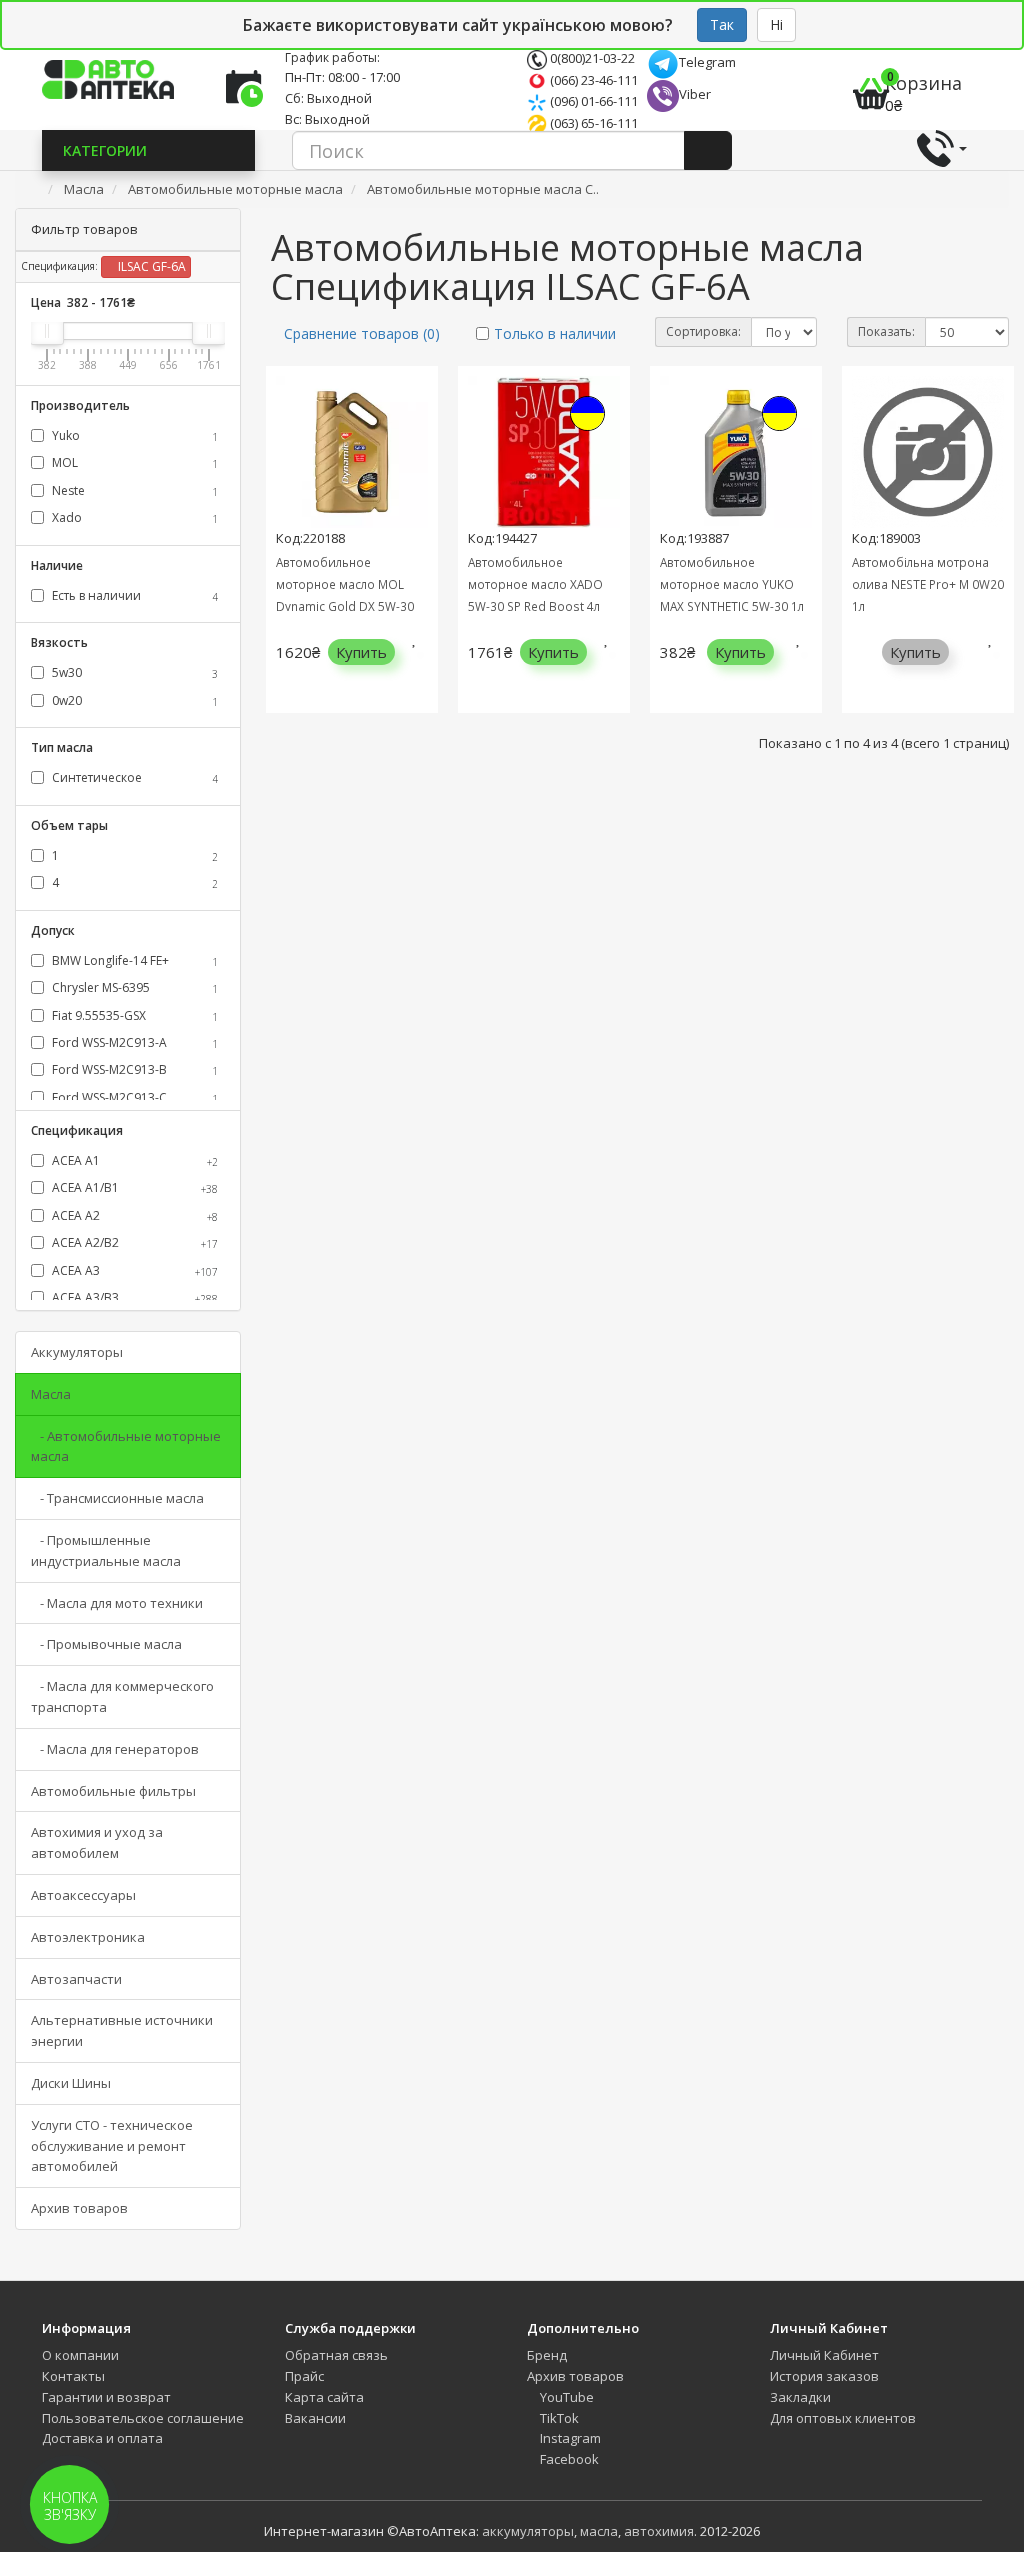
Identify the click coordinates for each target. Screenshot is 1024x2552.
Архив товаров (79, 2208)
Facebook (568, 2459)
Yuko (133, 435)
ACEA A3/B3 (133, 1297)
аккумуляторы (528, 2531)
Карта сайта (324, 2397)
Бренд (547, 2355)
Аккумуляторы (77, 1352)
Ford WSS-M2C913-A (133, 1042)
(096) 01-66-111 (592, 101)
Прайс (304, 2376)
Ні (776, 24)
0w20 (133, 700)
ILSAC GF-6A (150, 266)
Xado (133, 517)
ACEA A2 (133, 1215)
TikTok (558, 2418)
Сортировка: (703, 331)
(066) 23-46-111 (592, 80)
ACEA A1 (133, 1160)
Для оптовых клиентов (843, 2418)
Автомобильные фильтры (113, 1791)
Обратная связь (336, 2355)
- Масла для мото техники (117, 1603)
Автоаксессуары (83, 1895)
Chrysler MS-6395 (133, 987)
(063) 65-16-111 (592, 123)
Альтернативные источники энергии (122, 2030)
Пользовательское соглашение (143, 2418)
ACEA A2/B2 (133, 1242)
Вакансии (315, 2418)
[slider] (47, 331)
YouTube (565, 2397)
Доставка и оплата (102, 2438)
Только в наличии (555, 333)
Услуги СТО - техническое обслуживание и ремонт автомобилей (112, 2146)
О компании (80, 2355)
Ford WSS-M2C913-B (133, 1069)
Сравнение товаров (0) (362, 333)
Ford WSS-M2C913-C (133, 1097)
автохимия (659, 2531)
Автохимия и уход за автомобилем (97, 1842)
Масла (51, 1394)
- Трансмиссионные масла (117, 1498)
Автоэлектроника (88, 1937)
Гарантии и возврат (106, 2397)
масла (599, 2531)
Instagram (569, 2438)
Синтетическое (133, 777)
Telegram (707, 62)
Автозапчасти (76, 1979)
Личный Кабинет (824, 2355)
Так (722, 24)
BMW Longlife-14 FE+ (133, 960)
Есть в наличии (133, 595)
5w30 (133, 672)
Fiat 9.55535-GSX (133, 1015)
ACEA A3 (133, 1270)
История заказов (824, 2376)
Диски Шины (71, 2083)
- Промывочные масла (106, 1644)
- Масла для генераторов (115, 1749)
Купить (361, 652)
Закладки (800, 2397)
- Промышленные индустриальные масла (106, 1550)
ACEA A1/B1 (133, 1187)
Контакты (73, 2376)
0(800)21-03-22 (591, 58)
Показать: (886, 331)
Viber (695, 94)
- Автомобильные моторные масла (126, 1446)
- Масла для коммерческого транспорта (122, 1696)
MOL (133, 462)
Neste (133, 490)
